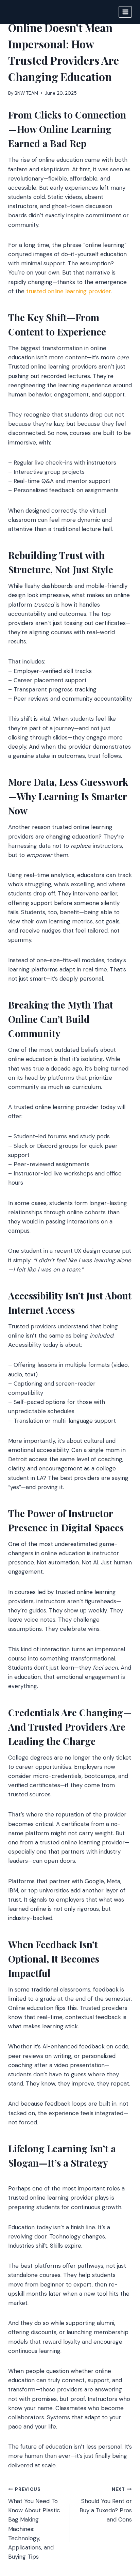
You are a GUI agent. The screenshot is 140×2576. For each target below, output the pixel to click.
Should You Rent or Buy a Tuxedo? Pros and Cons (106, 2505)
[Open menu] (125, 12)
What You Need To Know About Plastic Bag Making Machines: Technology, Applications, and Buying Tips (34, 2523)
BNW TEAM (26, 93)
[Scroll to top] (122, 2534)
